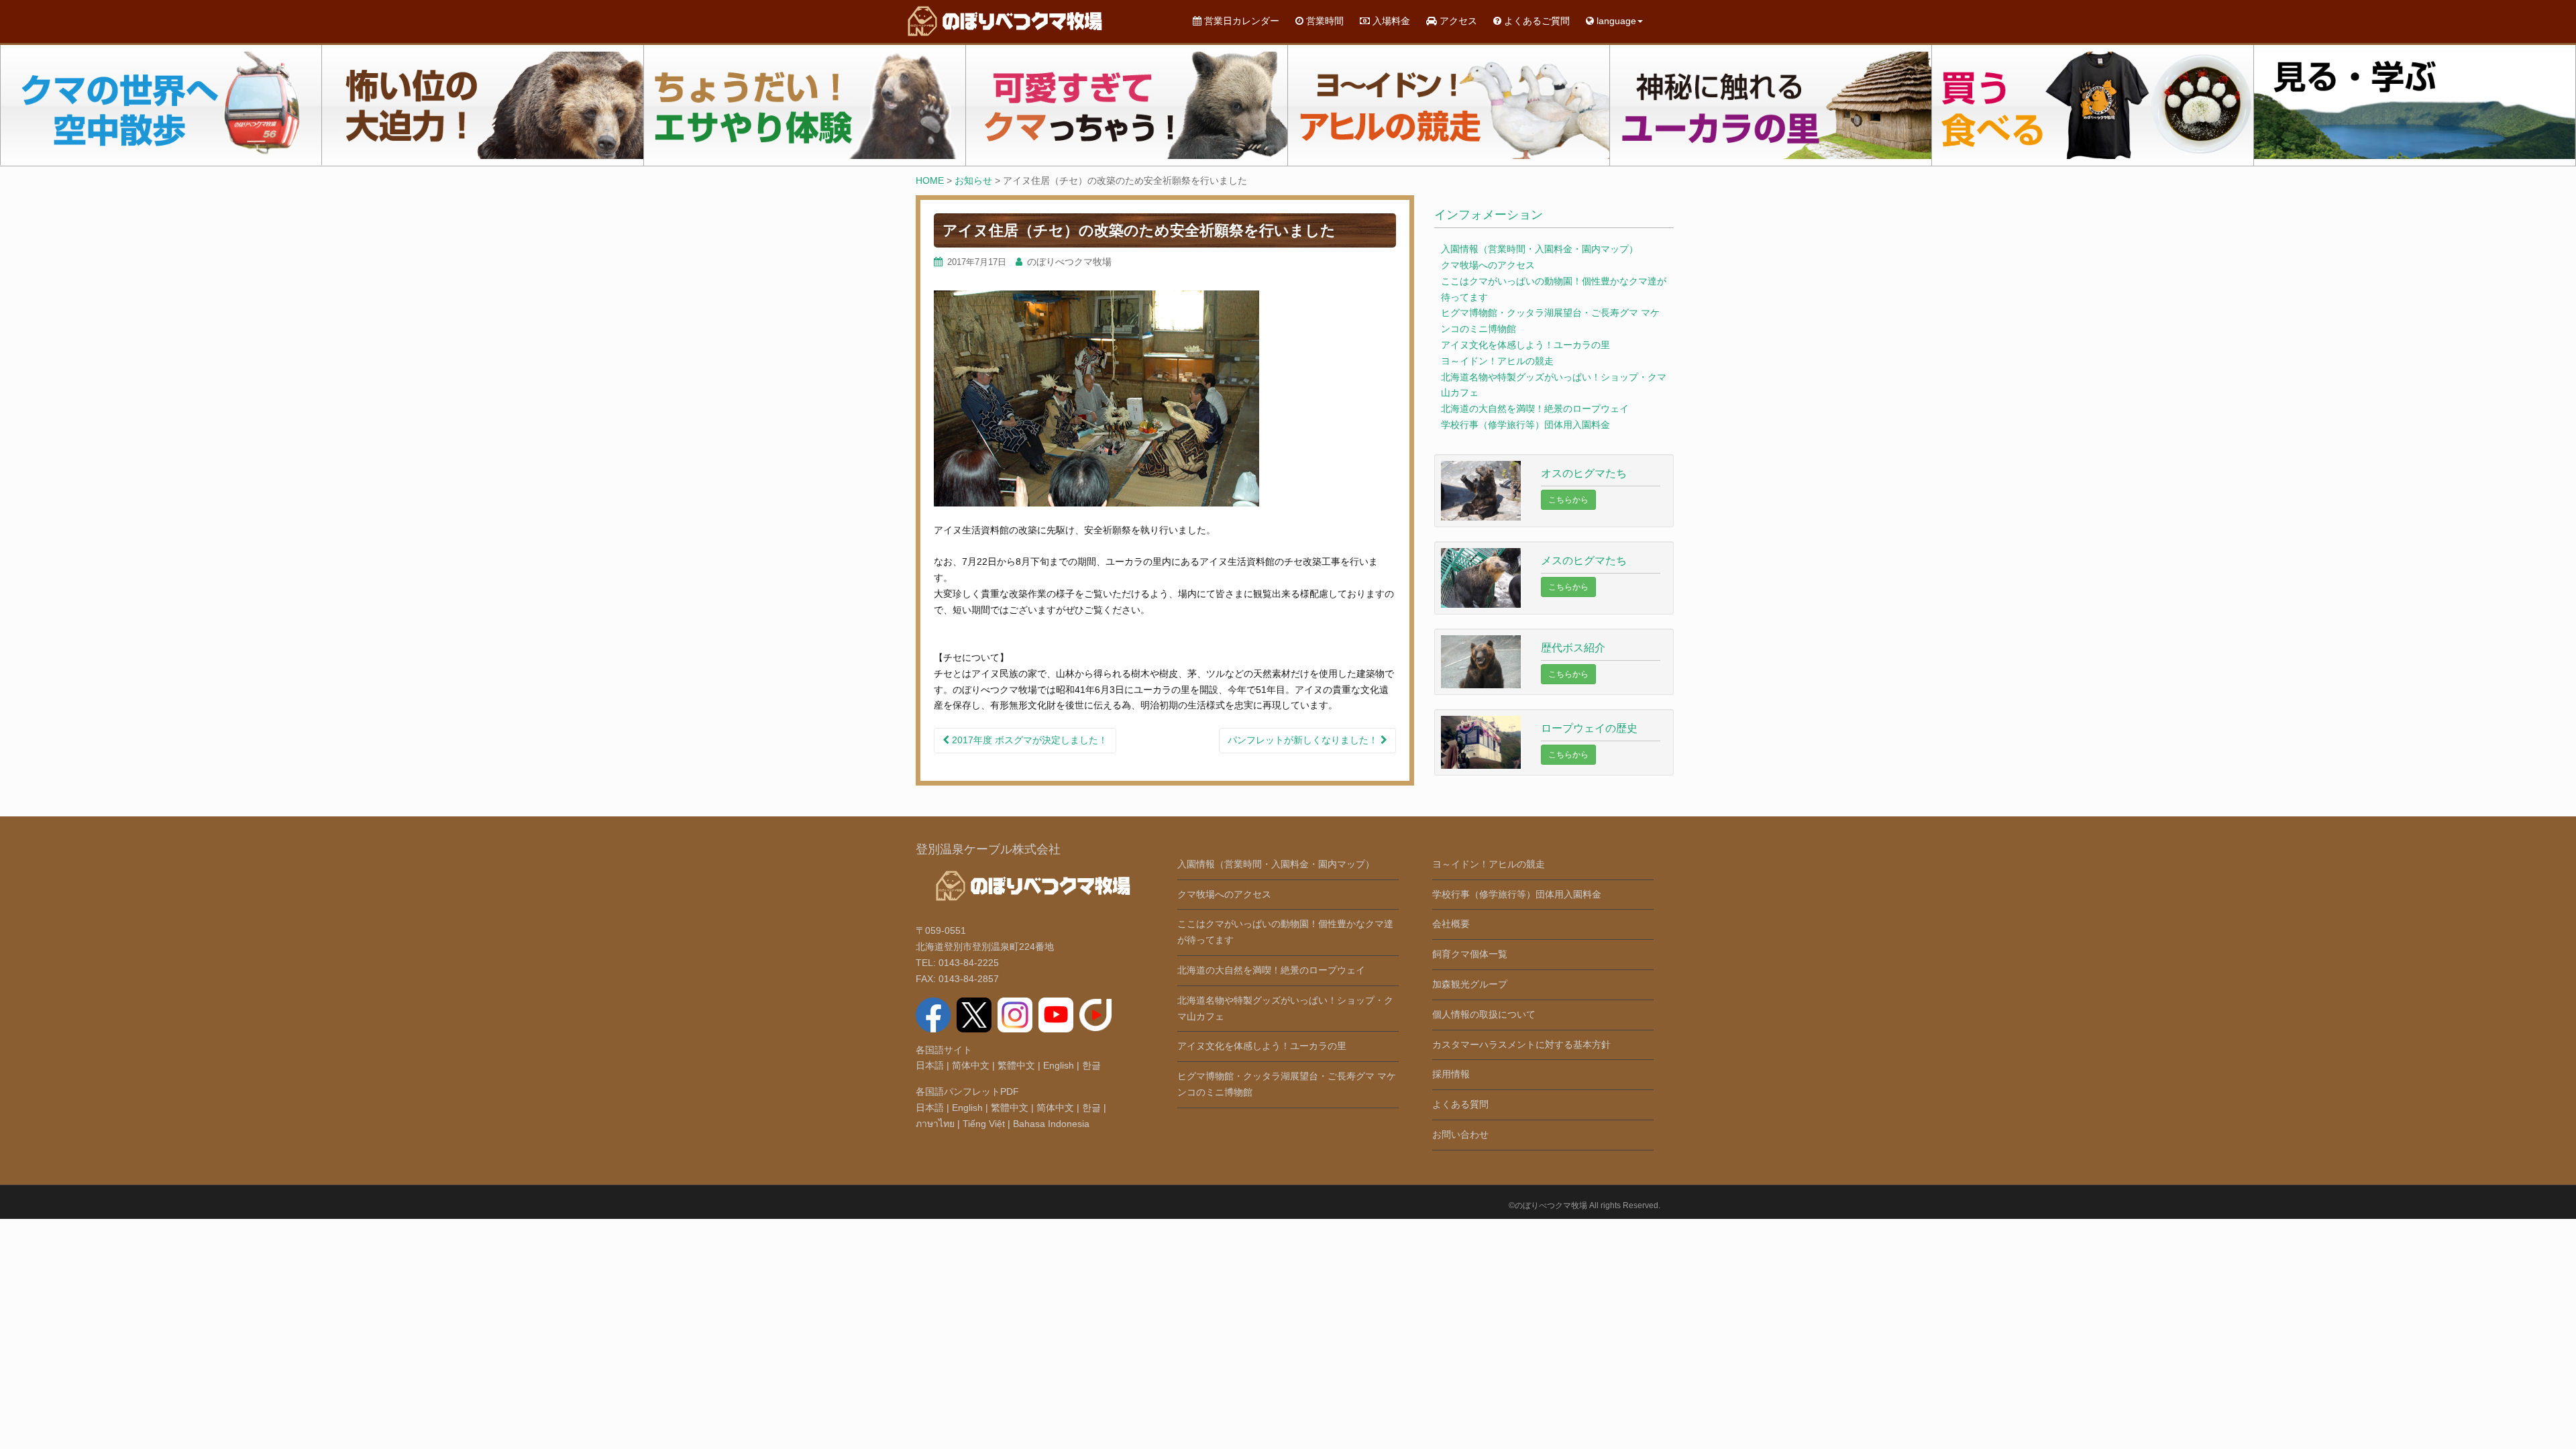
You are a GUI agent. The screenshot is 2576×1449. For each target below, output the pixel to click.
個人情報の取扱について (1484, 1014)
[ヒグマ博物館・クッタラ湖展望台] (2415, 105)
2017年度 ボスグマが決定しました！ (1028, 740)
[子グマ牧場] (1127, 105)
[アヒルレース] (1449, 105)
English (1059, 1065)
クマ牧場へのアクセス (1488, 265)
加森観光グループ (1470, 984)
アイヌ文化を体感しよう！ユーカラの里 (1525, 345)
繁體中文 (1016, 1065)
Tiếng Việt (984, 1124)
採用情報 (1451, 1074)
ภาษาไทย (935, 1124)
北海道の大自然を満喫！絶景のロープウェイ (1535, 409)
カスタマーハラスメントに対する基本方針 (1521, 1044)
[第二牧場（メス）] (805, 105)
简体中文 (971, 1065)
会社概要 (1451, 924)
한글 (1091, 1065)
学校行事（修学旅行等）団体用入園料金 (1525, 425)
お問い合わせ (1460, 1134)
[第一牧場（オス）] (483, 105)
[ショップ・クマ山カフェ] (2093, 105)
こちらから (1568, 500)
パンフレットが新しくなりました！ (1304, 740)
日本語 (930, 1065)
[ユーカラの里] (1771, 105)
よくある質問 (1460, 1104)
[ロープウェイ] (161, 105)
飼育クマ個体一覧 (1470, 954)
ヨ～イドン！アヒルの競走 (1497, 361)
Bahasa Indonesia (1051, 1124)
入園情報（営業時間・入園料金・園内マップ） (1540, 249)
